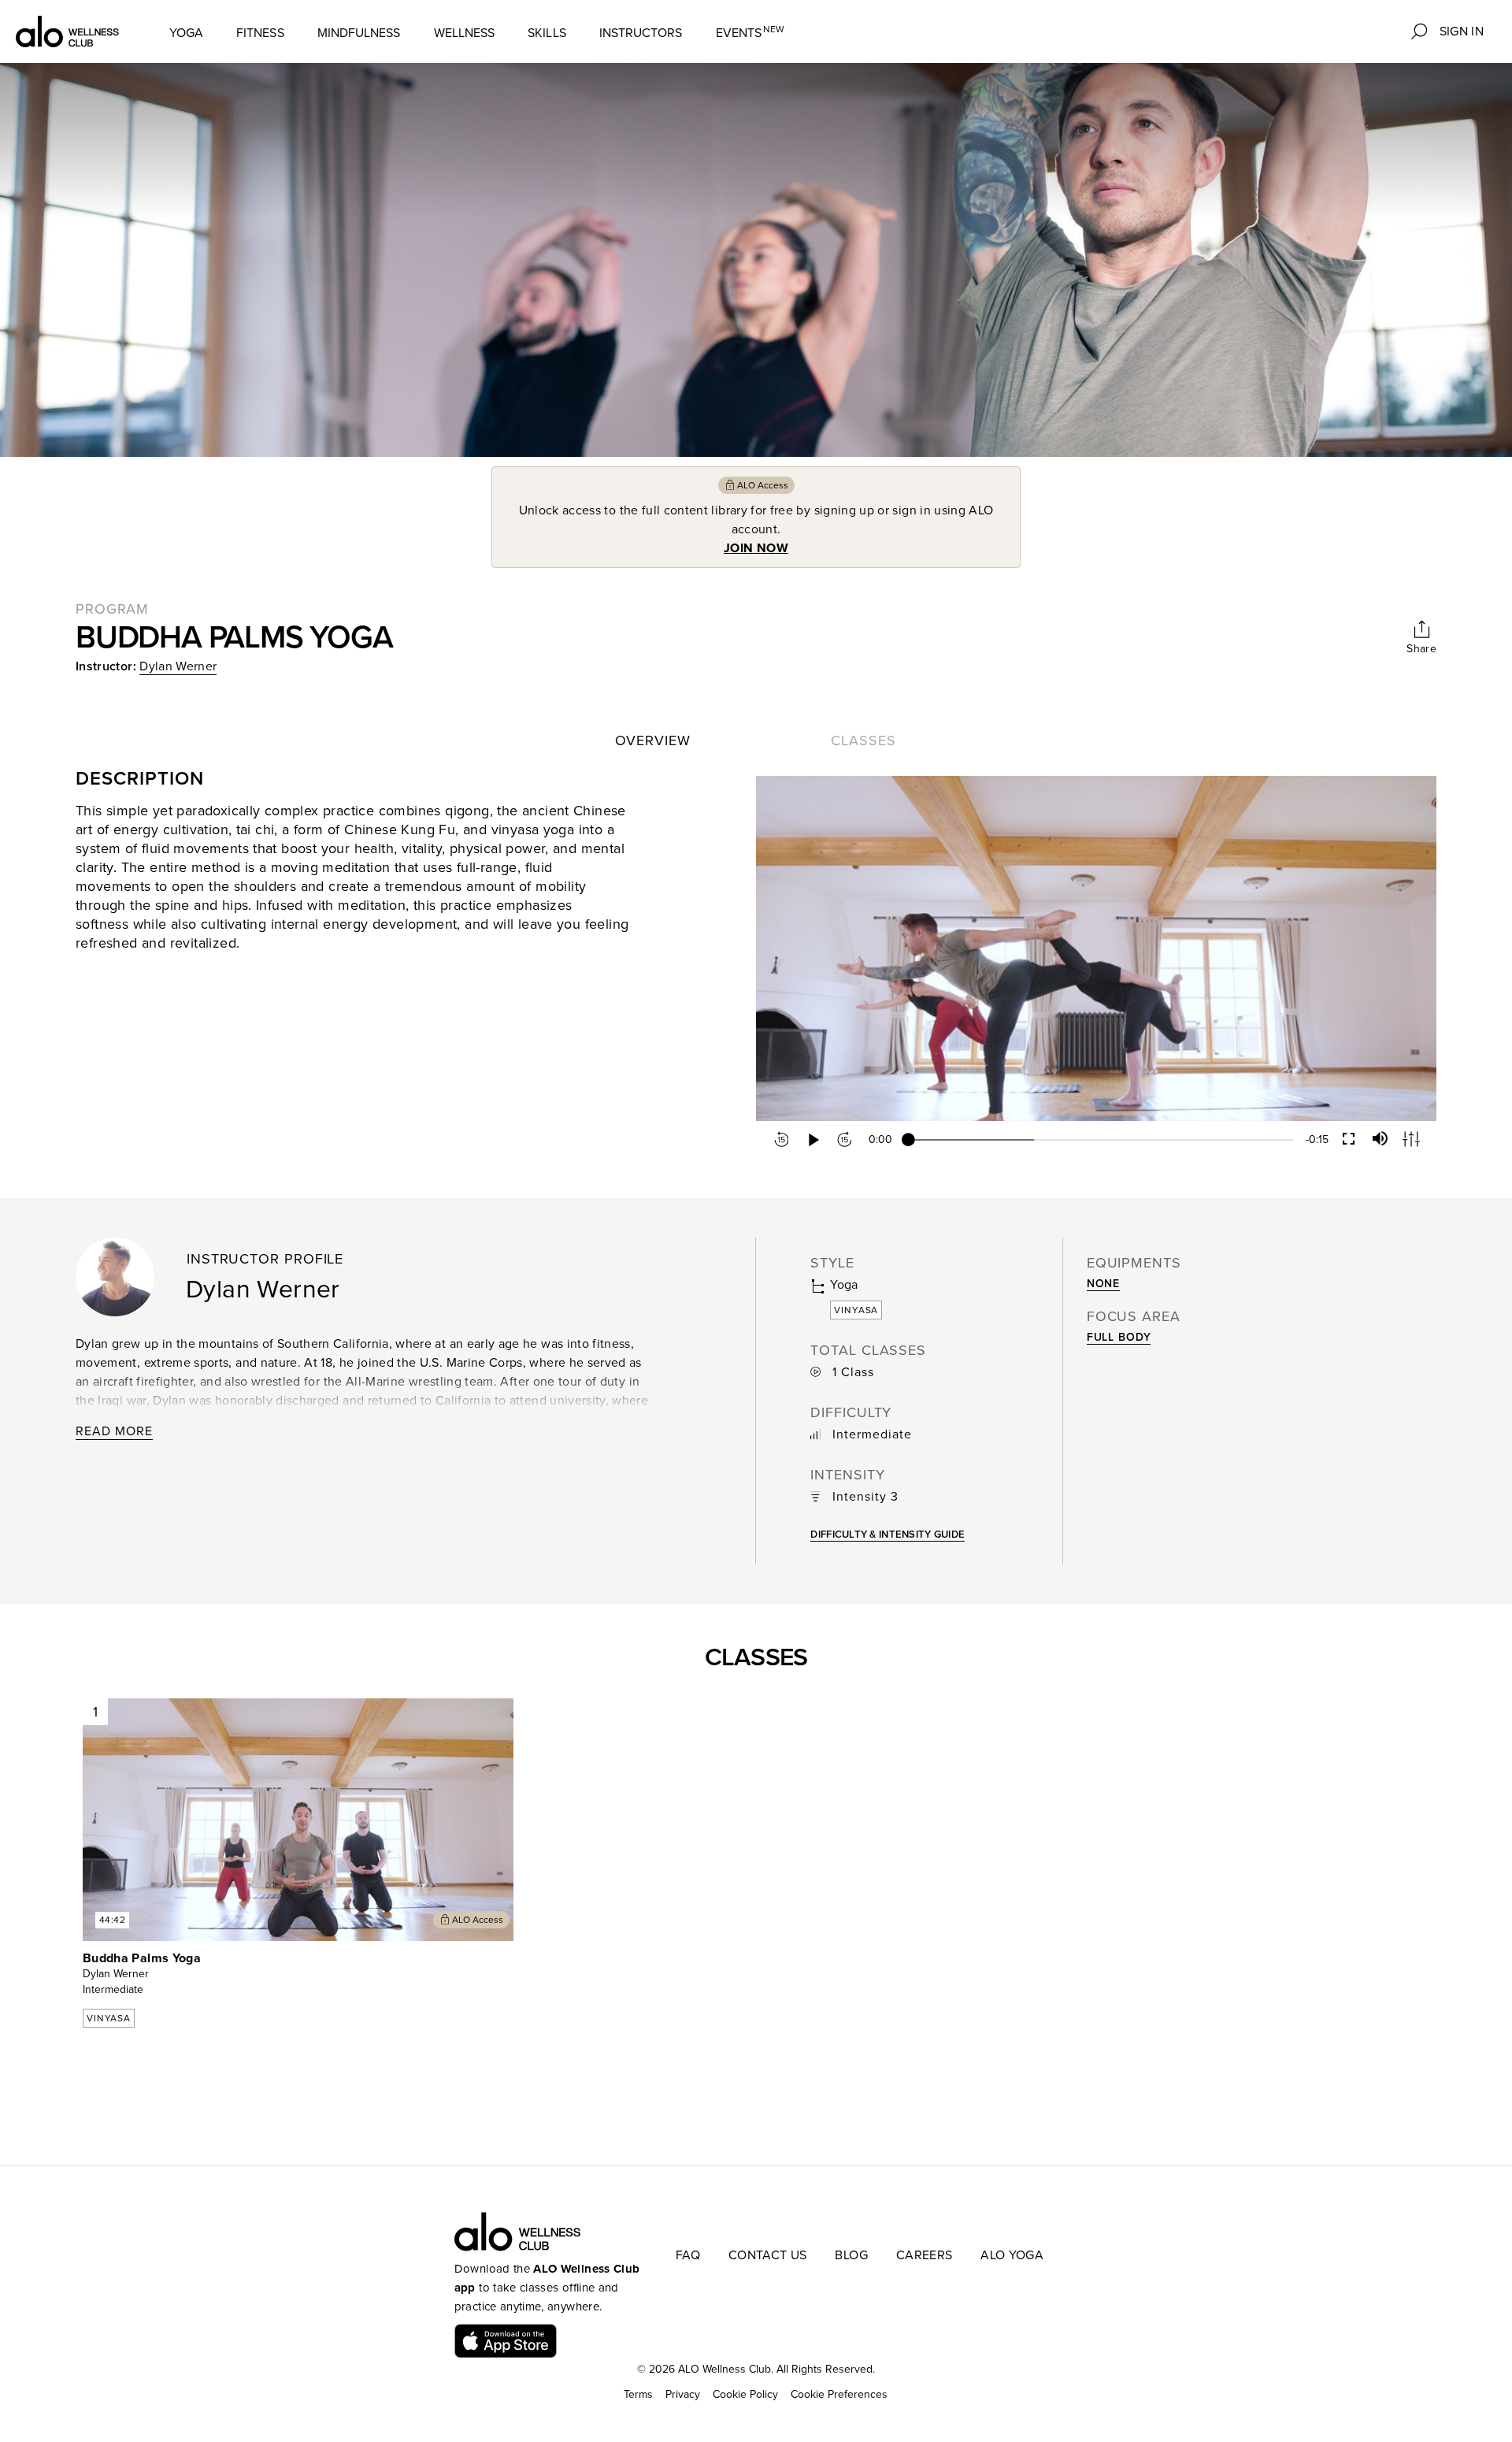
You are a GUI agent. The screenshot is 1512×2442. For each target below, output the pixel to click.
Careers (924, 2255)
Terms (638, 2394)
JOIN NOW (756, 548)
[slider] (1101, 1140)
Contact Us (768, 2255)
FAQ (688, 2255)
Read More (114, 1431)
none (1103, 1284)
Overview (653, 740)
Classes (863, 740)
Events (750, 33)
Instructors (641, 33)
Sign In (1462, 32)
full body (1119, 1337)
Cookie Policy (745, 2394)
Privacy (683, 2394)
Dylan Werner (178, 666)
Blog (851, 2255)
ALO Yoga (1012, 2255)
